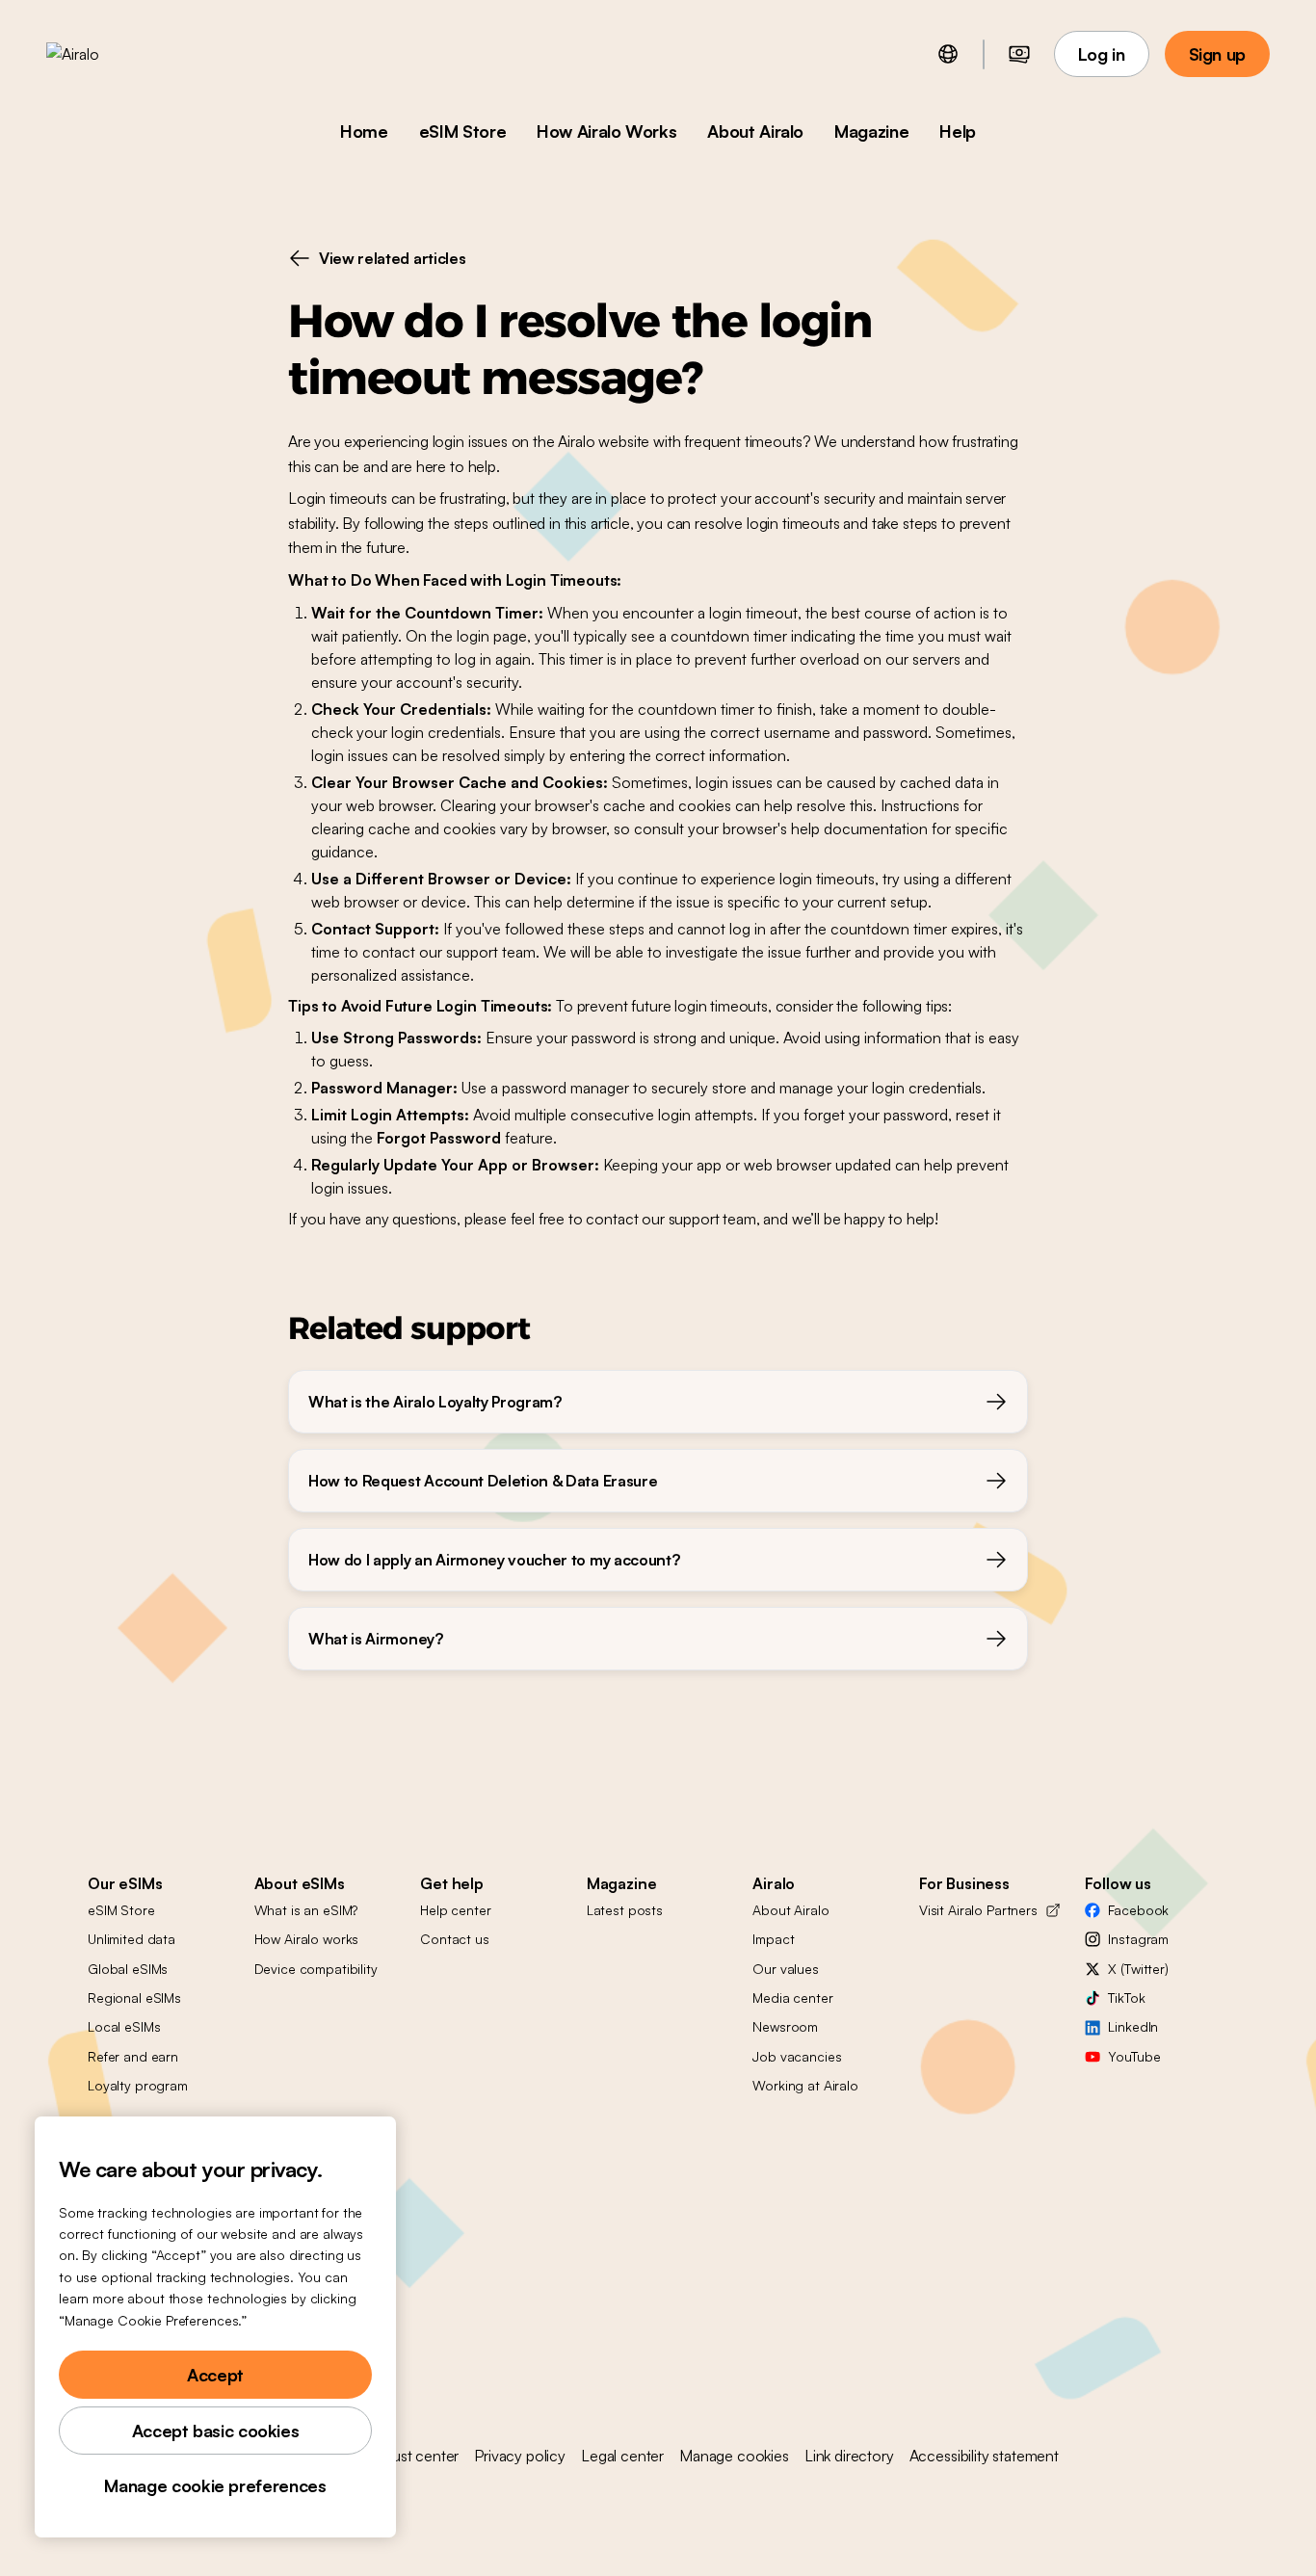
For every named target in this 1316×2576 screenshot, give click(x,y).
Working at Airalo (805, 2085)
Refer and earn (133, 2056)
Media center (792, 1998)
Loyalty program (138, 2085)
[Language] (948, 54)
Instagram (1138, 1939)
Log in (1102, 54)
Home (364, 131)
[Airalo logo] (103, 54)
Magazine (871, 131)
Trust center (419, 2456)
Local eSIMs (124, 2026)
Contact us (455, 1939)
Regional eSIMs (134, 1998)
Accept (215, 2375)
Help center (455, 1910)
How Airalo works (307, 1939)
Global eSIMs (128, 1969)
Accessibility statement (984, 2456)
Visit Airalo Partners (978, 1910)
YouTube (1134, 2056)
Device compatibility (316, 1969)
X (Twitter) (1138, 1969)
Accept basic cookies (216, 2431)
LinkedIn (1133, 2026)
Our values (786, 1969)
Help (958, 131)
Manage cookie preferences (215, 2485)
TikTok (1126, 1998)
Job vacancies (797, 2056)
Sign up (1217, 54)
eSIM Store (462, 131)
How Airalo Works (606, 131)
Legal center (622, 2456)
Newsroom (785, 2026)
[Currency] (1019, 54)
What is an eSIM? (306, 1910)
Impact (773, 1939)
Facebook (1138, 1910)
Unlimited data (132, 1939)
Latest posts (625, 1910)
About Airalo (755, 131)
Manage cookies (734, 2456)
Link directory (849, 2456)
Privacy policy (520, 2456)
